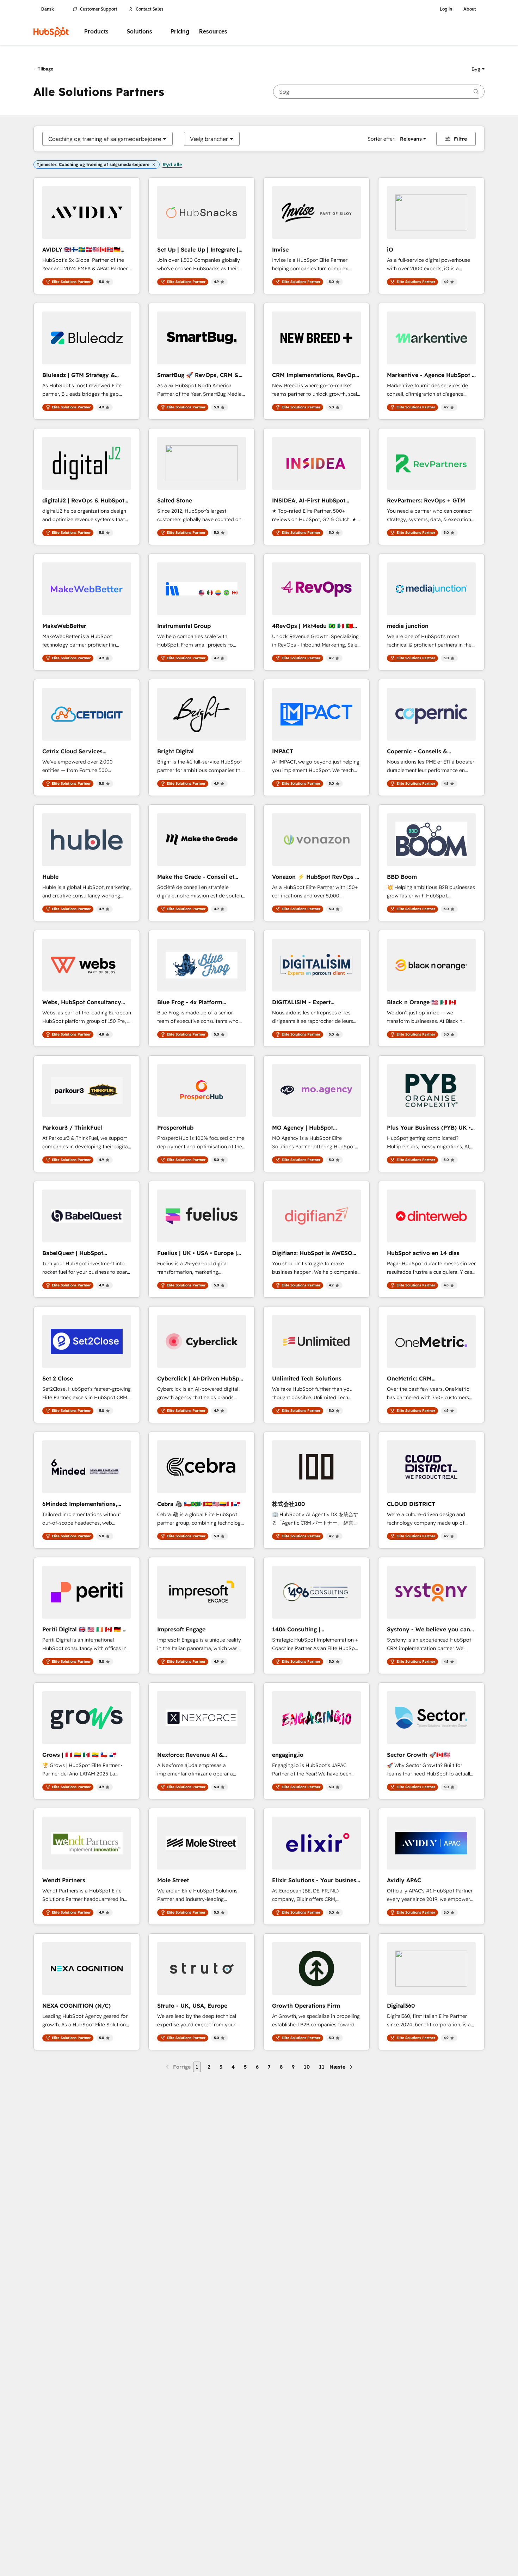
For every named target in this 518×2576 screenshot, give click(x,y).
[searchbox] (379, 92)
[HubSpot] (51, 32)
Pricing (180, 32)
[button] (478, 69)
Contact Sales (150, 9)
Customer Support (99, 9)
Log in (446, 9)
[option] (105, 139)
